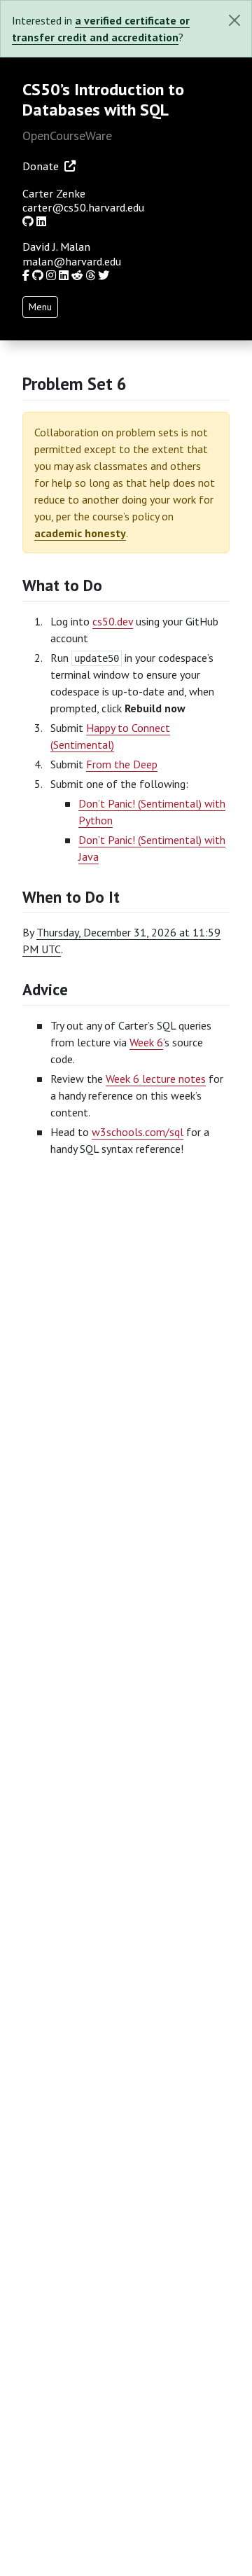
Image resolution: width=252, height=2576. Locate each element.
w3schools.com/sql (138, 1132)
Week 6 (146, 1042)
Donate (41, 166)
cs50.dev (113, 621)
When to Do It (71, 897)
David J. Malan (56, 247)
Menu (40, 307)
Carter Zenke (54, 193)
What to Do (62, 585)
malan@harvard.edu (72, 261)
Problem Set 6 (75, 384)
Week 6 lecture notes (156, 1079)
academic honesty (80, 533)
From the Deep (122, 764)
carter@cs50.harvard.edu (83, 207)
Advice (45, 989)
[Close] (234, 20)
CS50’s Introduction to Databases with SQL (103, 99)
